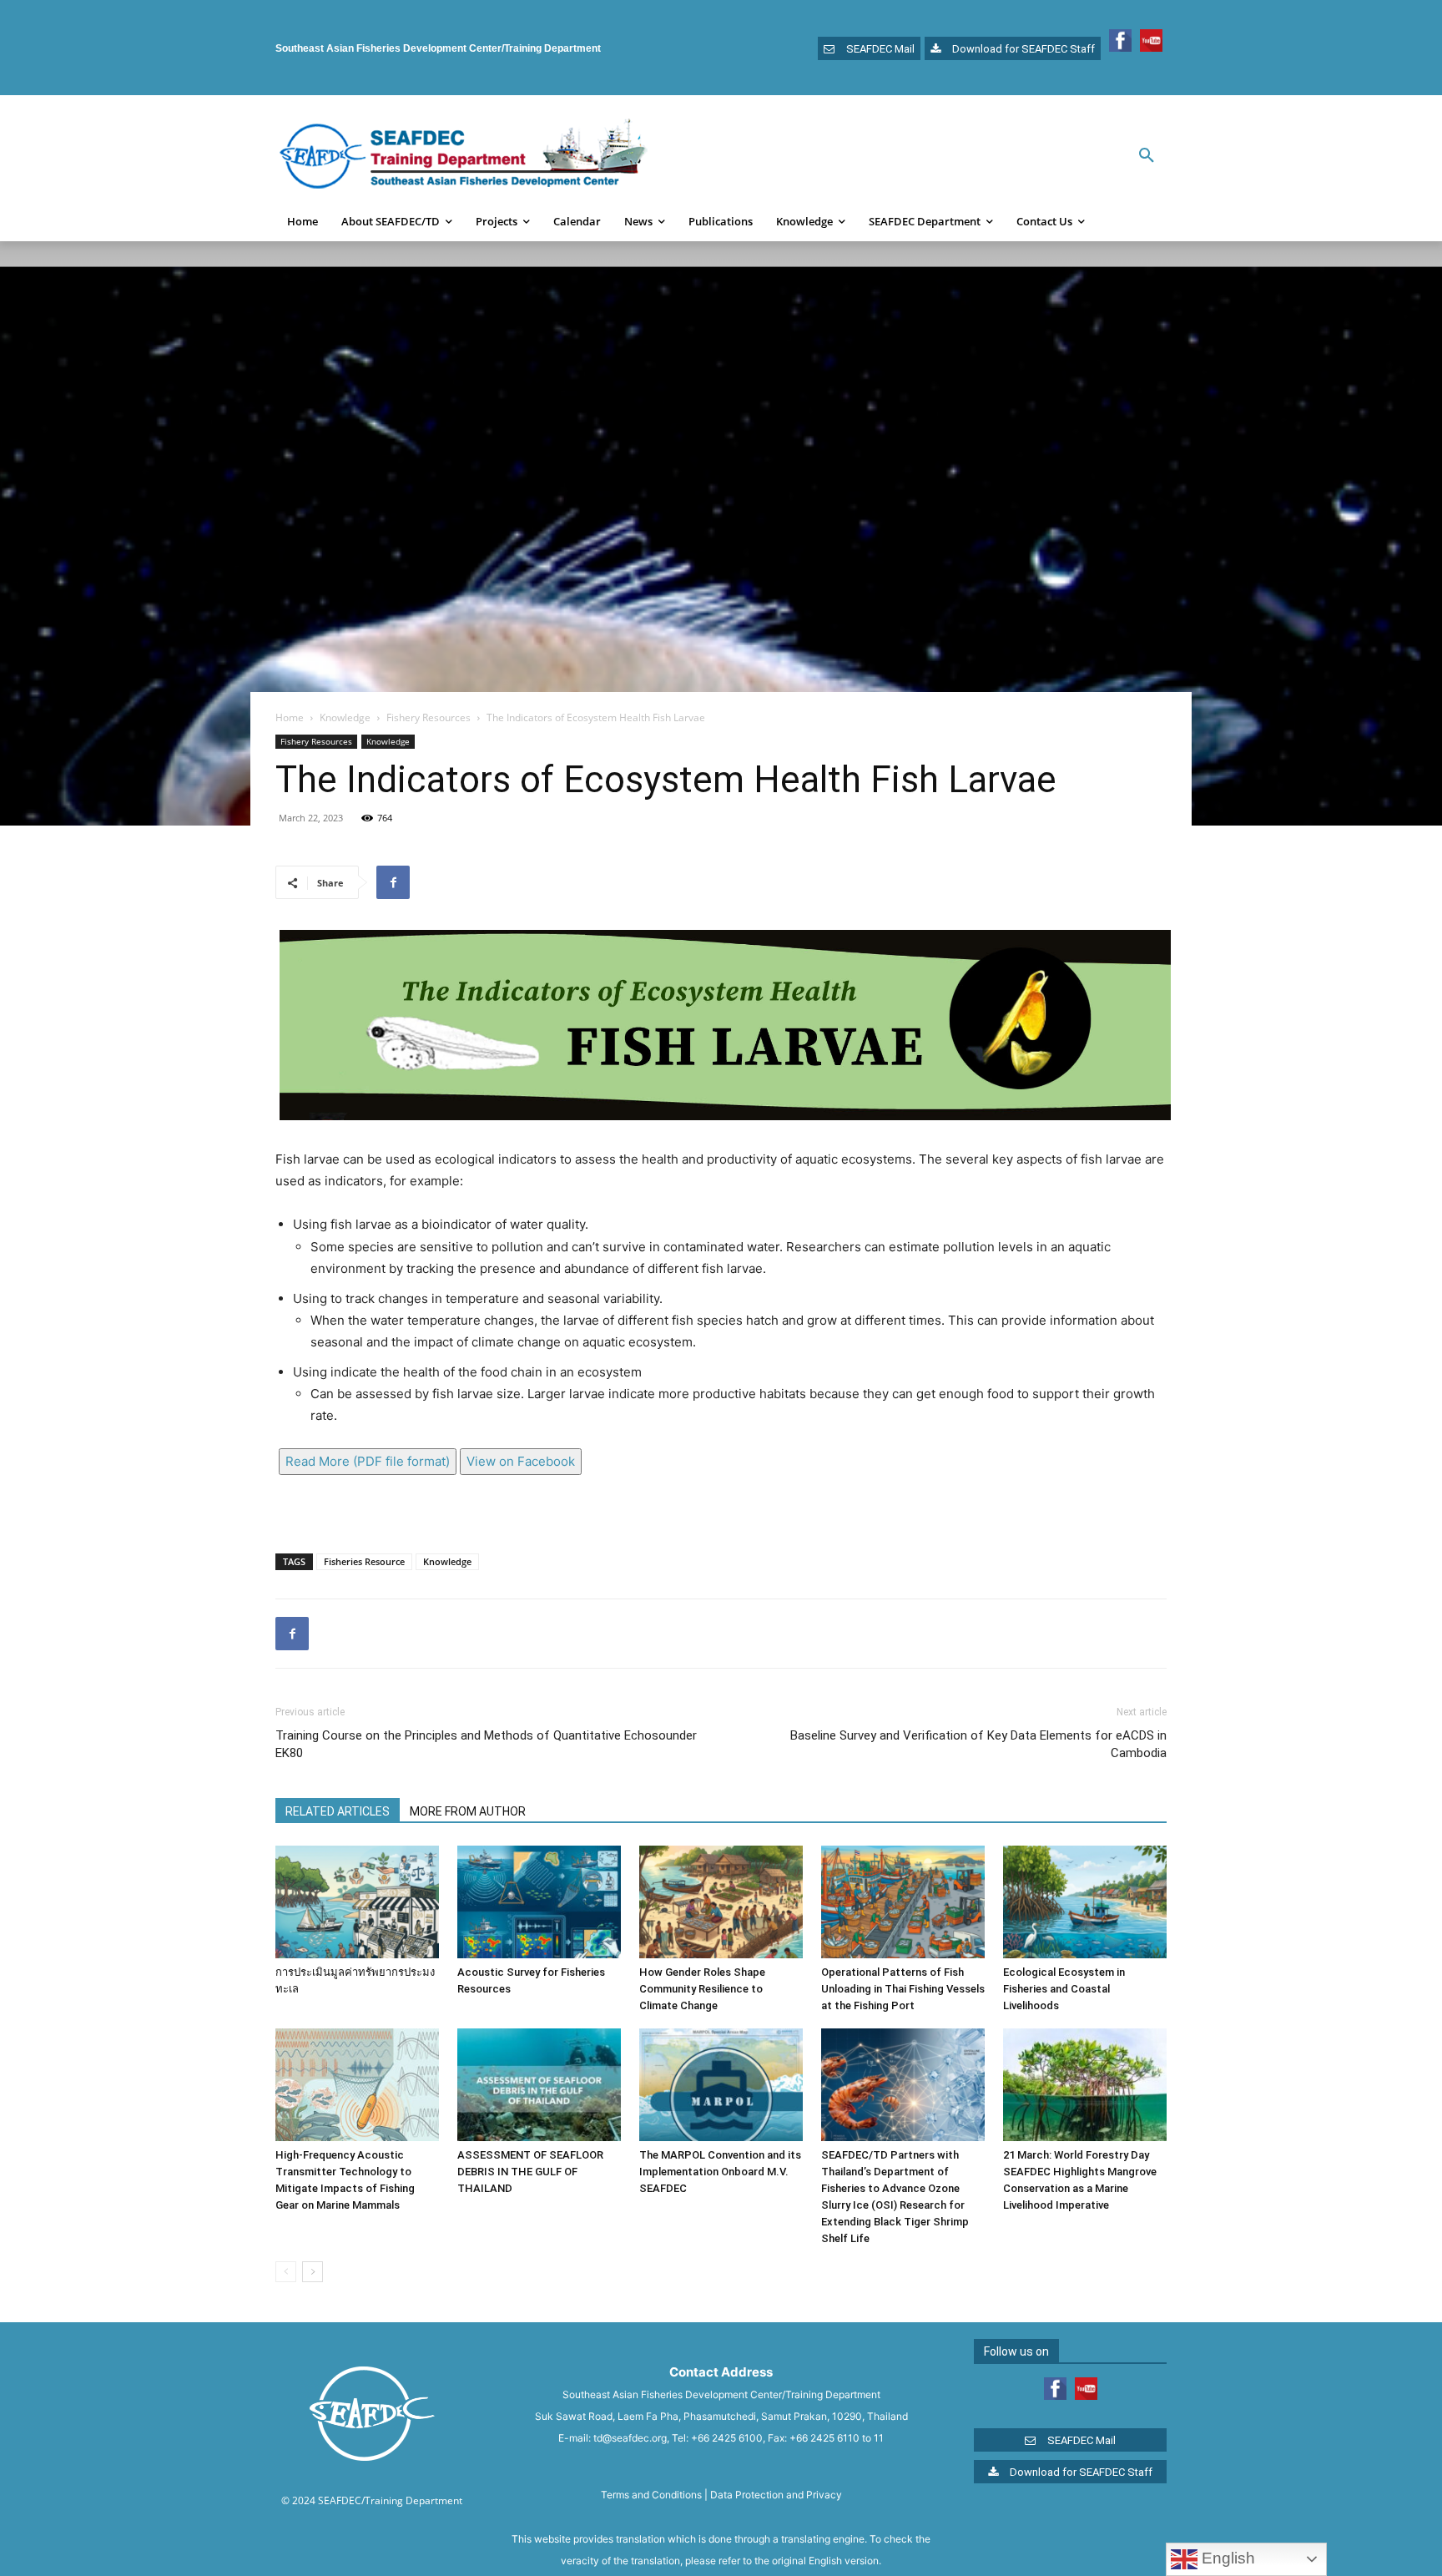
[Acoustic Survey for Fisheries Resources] (539, 1902)
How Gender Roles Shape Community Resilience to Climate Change (702, 1989)
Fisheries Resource (364, 1561)
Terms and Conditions (651, 2495)
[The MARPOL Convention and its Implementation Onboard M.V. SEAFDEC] (721, 2085)
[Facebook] (393, 882)
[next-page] (313, 2272)
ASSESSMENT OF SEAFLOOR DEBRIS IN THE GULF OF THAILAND (530, 2172)
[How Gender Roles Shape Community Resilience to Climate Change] (721, 1902)
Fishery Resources (429, 717)
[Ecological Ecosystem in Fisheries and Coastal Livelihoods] (1085, 1902)
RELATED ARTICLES (338, 1811)
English (1226, 2558)
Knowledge (345, 717)
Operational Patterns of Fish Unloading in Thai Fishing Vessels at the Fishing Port (903, 1989)
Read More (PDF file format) (368, 1461)
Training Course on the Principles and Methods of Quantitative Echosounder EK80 (486, 1744)
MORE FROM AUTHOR (468, 1811)
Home (290, 717)
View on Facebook (521, 1461)
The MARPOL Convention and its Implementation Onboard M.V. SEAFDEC (720, 2172)
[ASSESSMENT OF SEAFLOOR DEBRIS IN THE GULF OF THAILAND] (539, 2085)
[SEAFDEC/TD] (463, 156)
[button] (1147, 156)
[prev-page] (286, 2272)
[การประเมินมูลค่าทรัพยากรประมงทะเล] (357, 1902)
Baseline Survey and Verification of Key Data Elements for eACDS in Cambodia (978, 1744)
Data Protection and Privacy (776, 2495)
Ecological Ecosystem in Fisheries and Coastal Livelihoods (1064, 1989)
